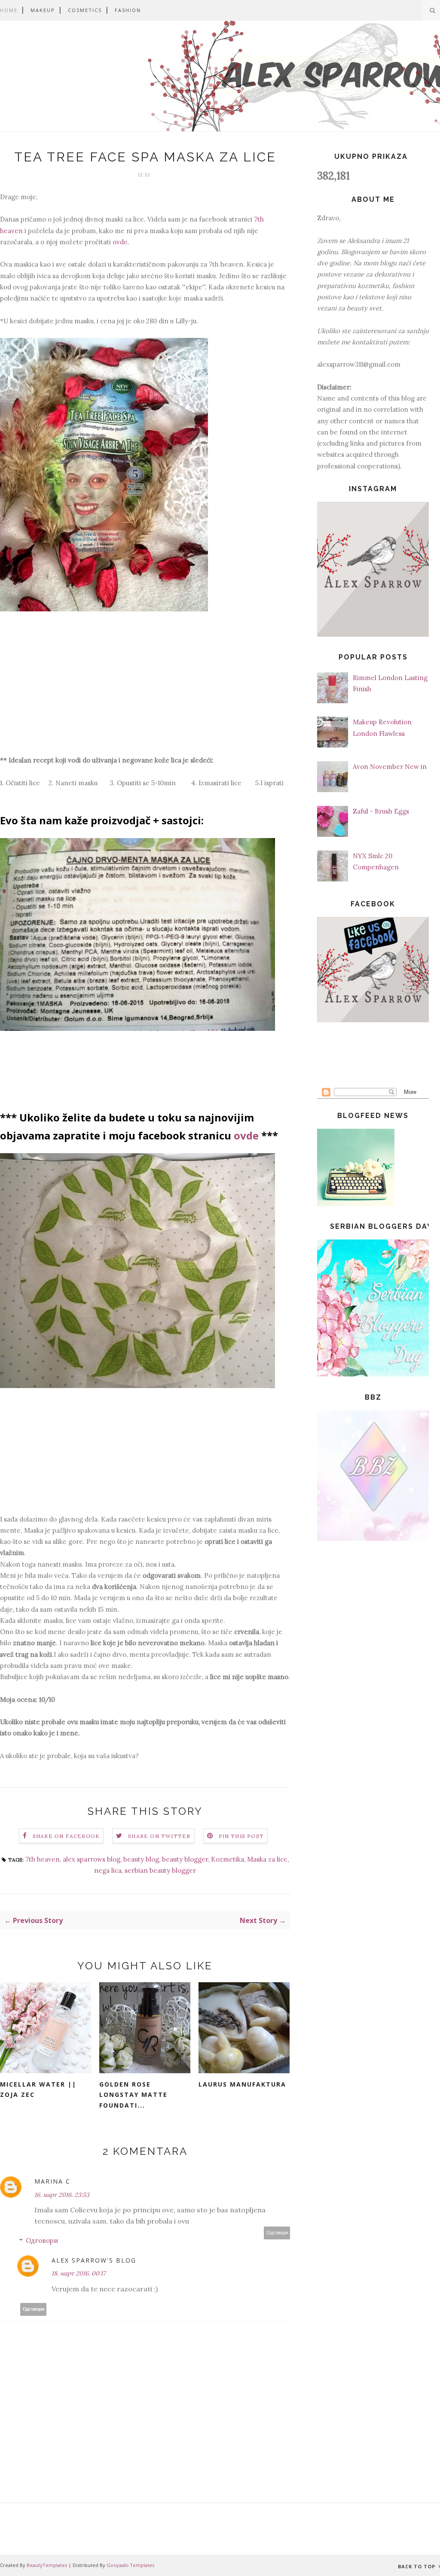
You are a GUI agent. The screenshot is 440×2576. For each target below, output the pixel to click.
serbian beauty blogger (160, 1870)
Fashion (128, 10)
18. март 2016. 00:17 (78, 2273)
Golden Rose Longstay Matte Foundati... (133, 2095)
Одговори (277, 2233)
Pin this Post (241, 1836)
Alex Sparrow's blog (94, 2260)
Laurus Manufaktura (242, 2084)
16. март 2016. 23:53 (62, 2195)
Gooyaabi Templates (130, 2565)
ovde (120, 242)
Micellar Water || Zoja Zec (38, 2090)
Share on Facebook (66, 1836)
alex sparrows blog (92, 1859)
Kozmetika (228, 1859)
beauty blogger (185, 1859)
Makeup (43, 10)
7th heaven (43, 1859)
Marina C (52, 2181)
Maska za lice (267, 1859)
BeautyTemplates (47, 2565)
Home (9, 10)
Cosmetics (85, 10)
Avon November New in (390, 767)
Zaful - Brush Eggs (381, 811)
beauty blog (141, 1859)
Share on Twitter (159, 1836)
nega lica (108, 1870)
